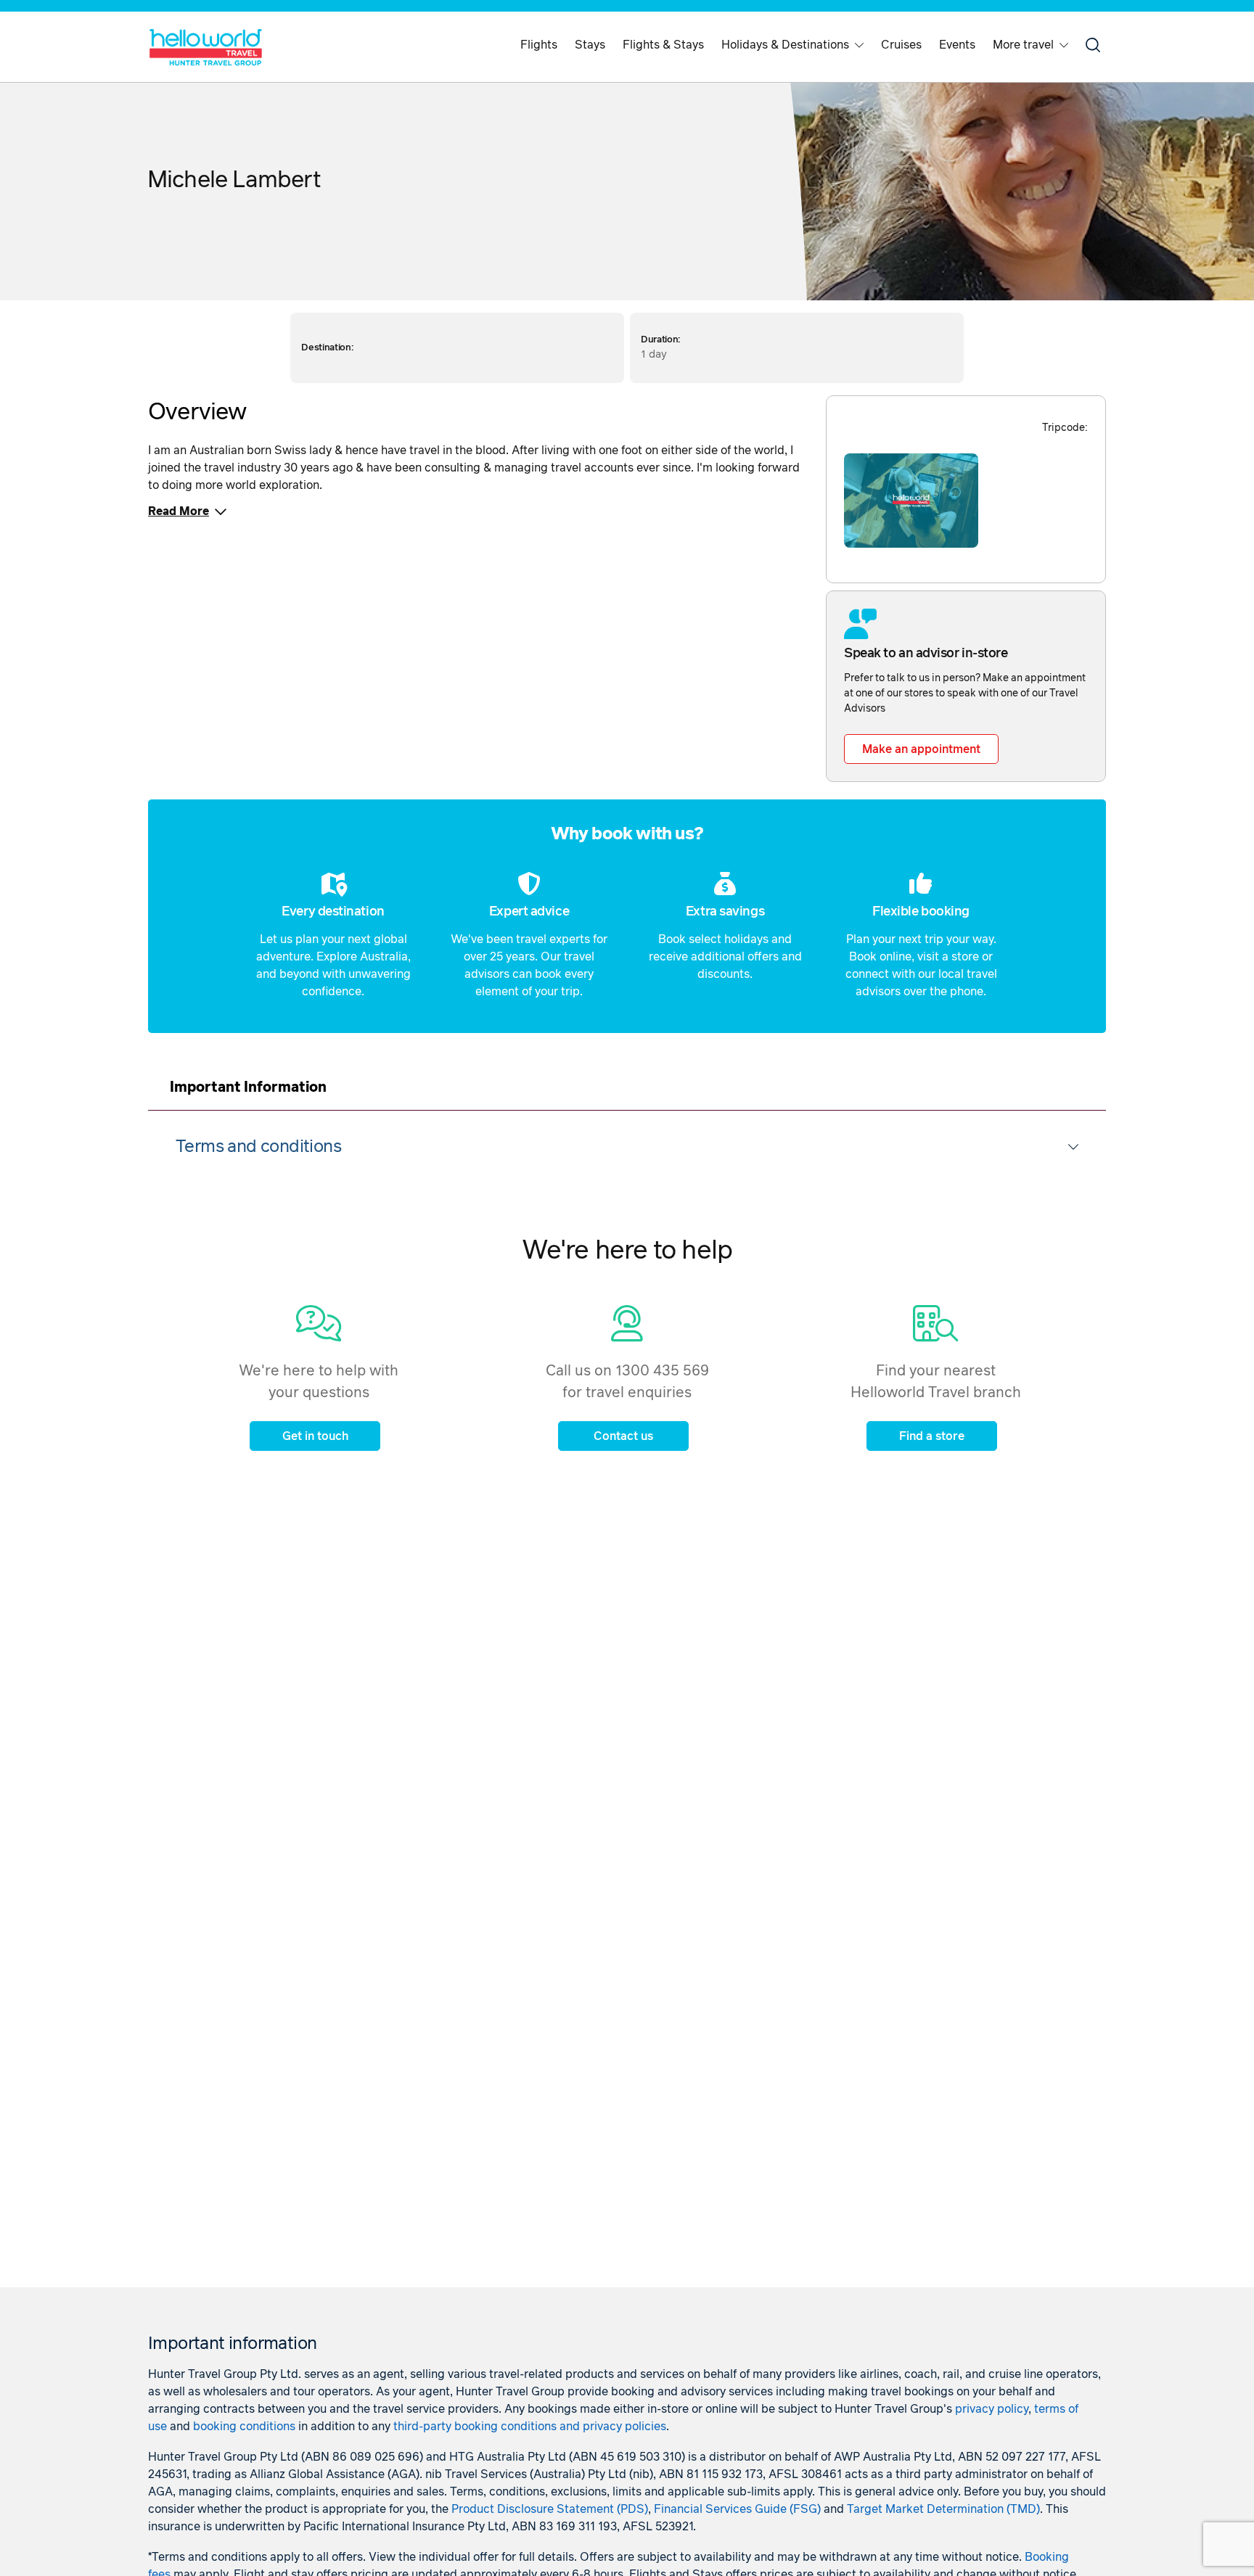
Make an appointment (921, 749)
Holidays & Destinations (785, 45)
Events (957, 45)
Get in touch (315, 1436)
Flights (539, 45)
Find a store (932, 1436)
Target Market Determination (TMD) (943, 2509)
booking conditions (244, 2427)
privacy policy (992, 2409)
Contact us (623, 1436)
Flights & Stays (663, 45)
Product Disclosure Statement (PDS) (550, 2509)
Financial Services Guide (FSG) (737, 2509)
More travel (1023, 45)
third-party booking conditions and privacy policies (530, 2427)
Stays (590, 45)
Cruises (901, 45)
